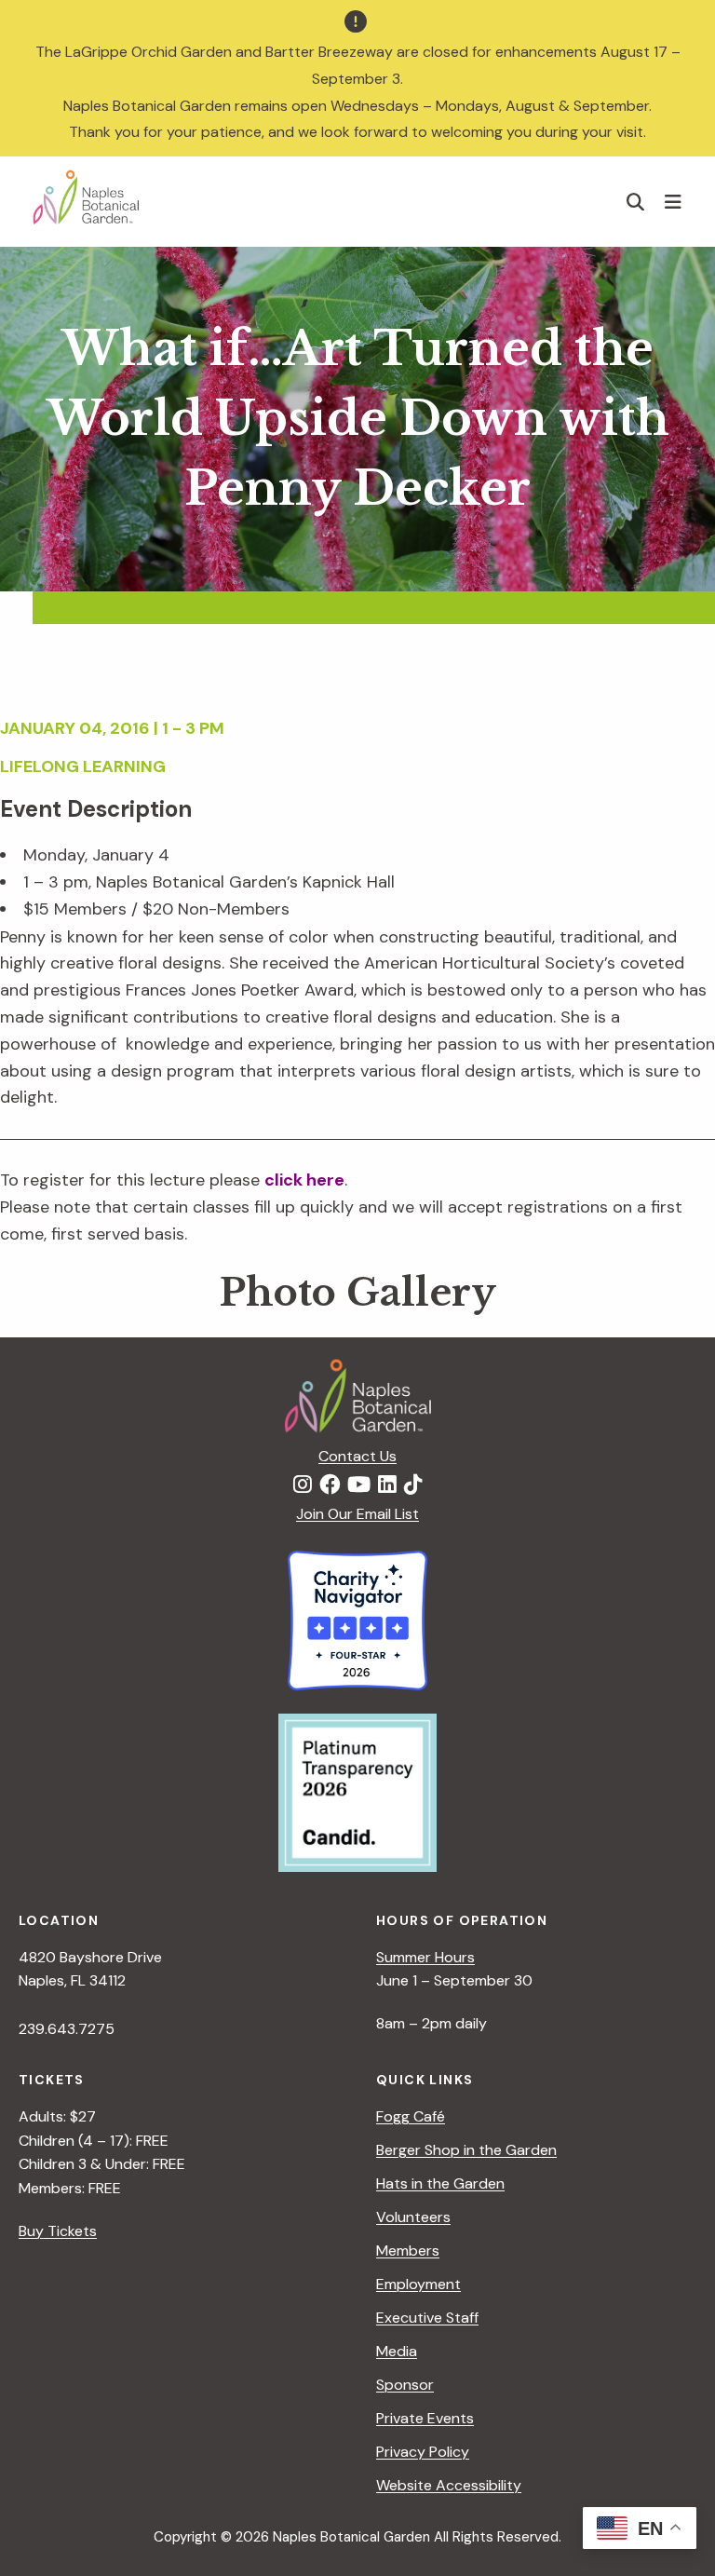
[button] (636, 202)
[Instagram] (303, 1485)
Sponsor (405, 2385)
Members (408, 2251)
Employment (418, 2284)
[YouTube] (359, 1485)
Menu (675, 201)
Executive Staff (427, 2318)
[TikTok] (413, 1485)
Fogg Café (411, 2116)
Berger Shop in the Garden (466, 2150)
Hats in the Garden (440, 2183)
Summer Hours (425, 1957)
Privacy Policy (423, 2452)
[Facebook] (330, 1485)
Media (397, 2351)
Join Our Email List (357, 1514)
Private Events (425, 2418)
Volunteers (413, 2217)
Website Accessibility (449, 2485)
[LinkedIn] (387, 1485)
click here (304, 1180)
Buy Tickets (58, 2231)
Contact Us (357, 1456)
